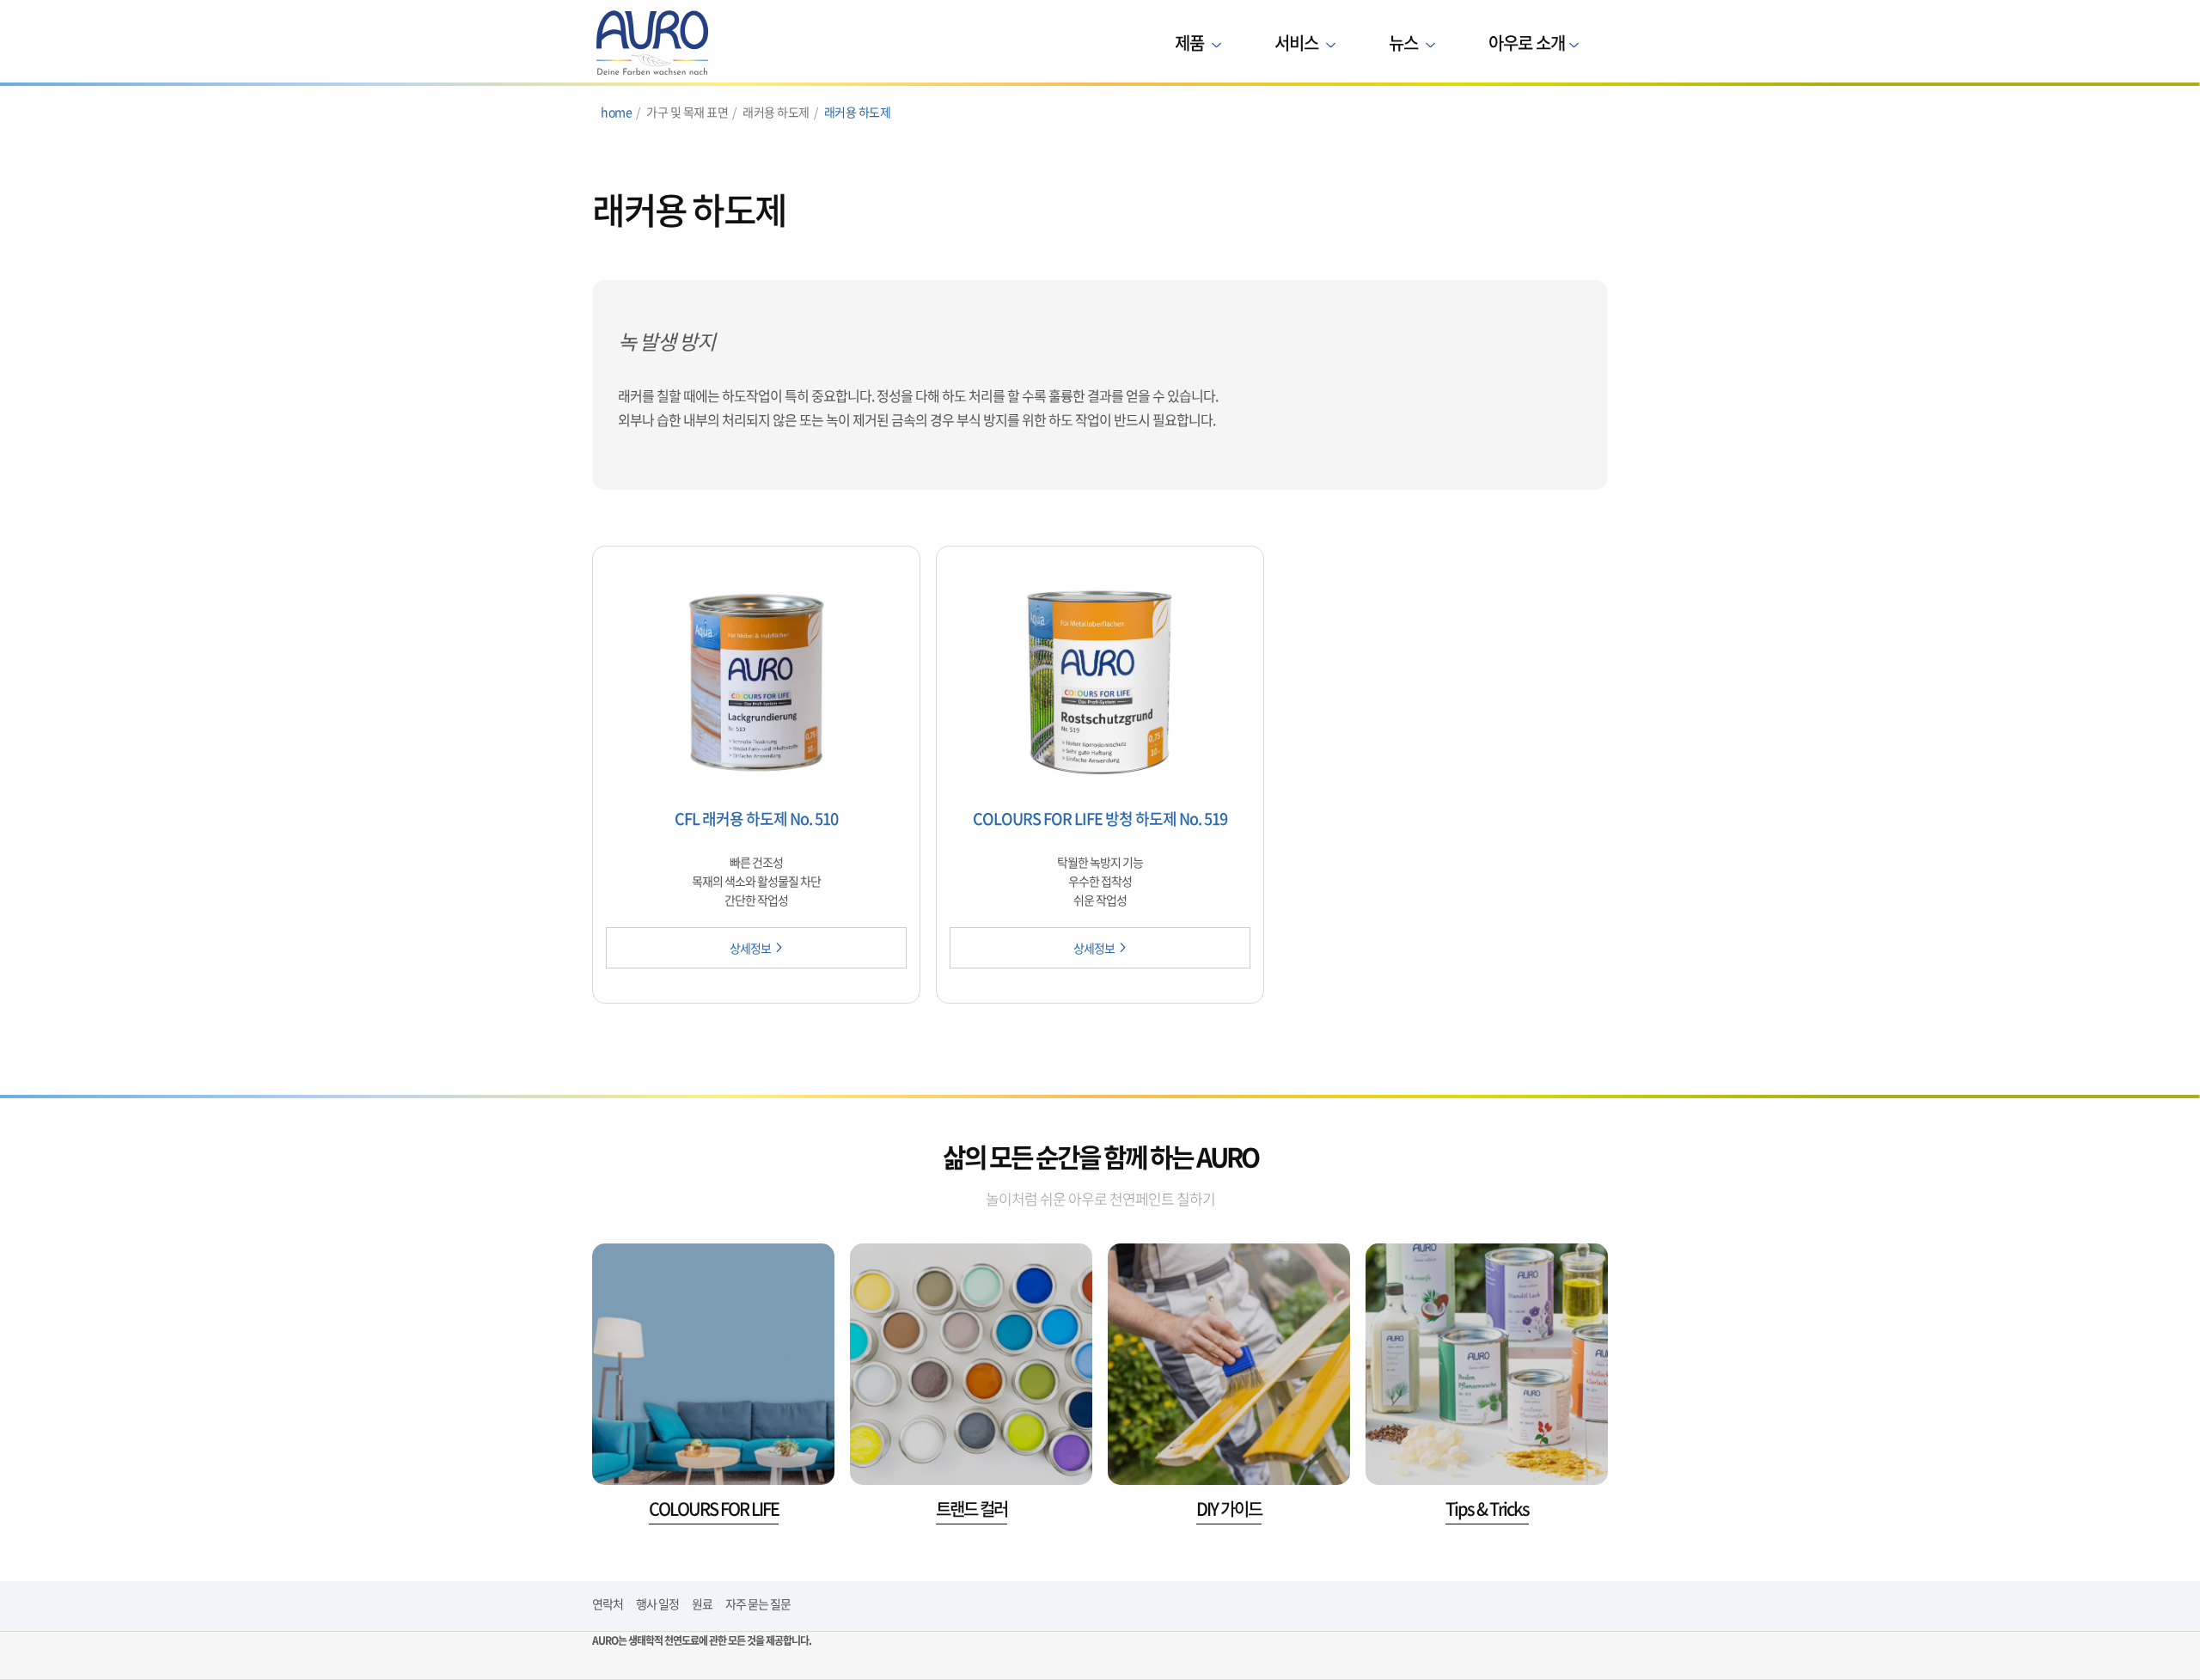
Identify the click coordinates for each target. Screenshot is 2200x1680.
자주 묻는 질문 (758, 1604)
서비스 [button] (1298, 43)
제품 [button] (1191, 43)
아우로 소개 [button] (1527, 43)
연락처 (608, 1604)
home (616, 112)
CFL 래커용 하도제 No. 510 (756, 819)
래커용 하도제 (858, 112)
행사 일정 (657, 1604)
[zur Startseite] (701, 43)
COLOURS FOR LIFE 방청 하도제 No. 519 (1100, 819)
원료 (702, 1604)
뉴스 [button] (1405, 43)
